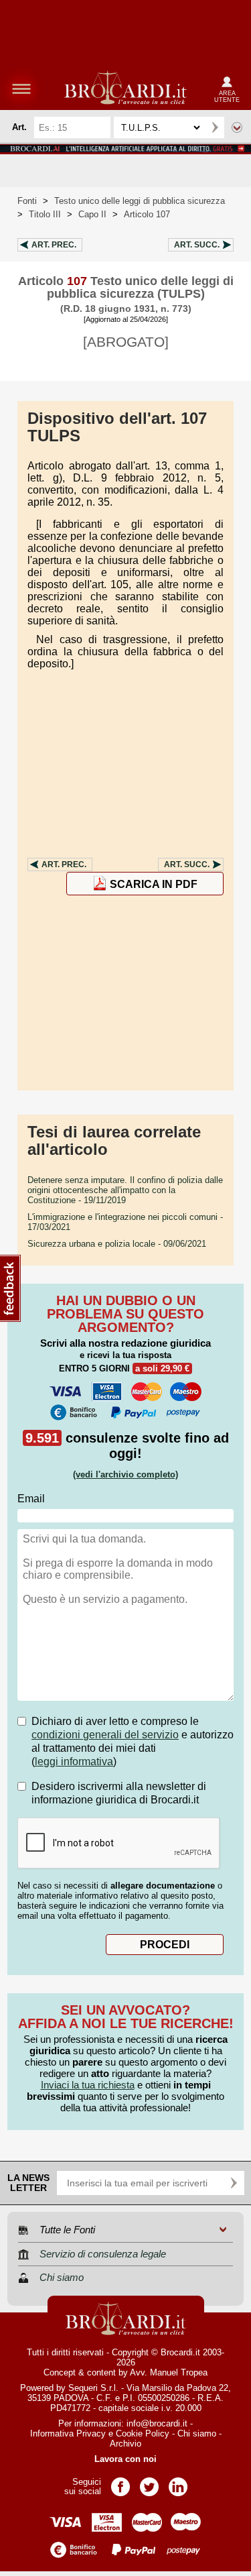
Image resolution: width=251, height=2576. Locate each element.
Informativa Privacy (68, 2433)
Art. (54, 245)
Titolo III (45, 214)
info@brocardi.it (157, 2423)
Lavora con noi (125, 2459)
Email (31, 1499)
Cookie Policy (143, 2433)
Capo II (92, 214)
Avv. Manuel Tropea (169, 2372)
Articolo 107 (147, 214)
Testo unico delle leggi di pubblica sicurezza (140, 201)
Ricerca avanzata (237, 127)
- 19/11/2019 (125, 1190)
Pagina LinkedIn (178, 2482)
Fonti (27, 201)
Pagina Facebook (120, 2482)
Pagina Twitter (149, 2482)
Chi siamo (197, 2433)
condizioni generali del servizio (105, 1735)
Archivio (125, 2444)
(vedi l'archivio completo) (125, 1474)
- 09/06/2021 (117, 1244)
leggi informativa (74, 1761)
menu (21, 89)
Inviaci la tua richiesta (88, 2085)
